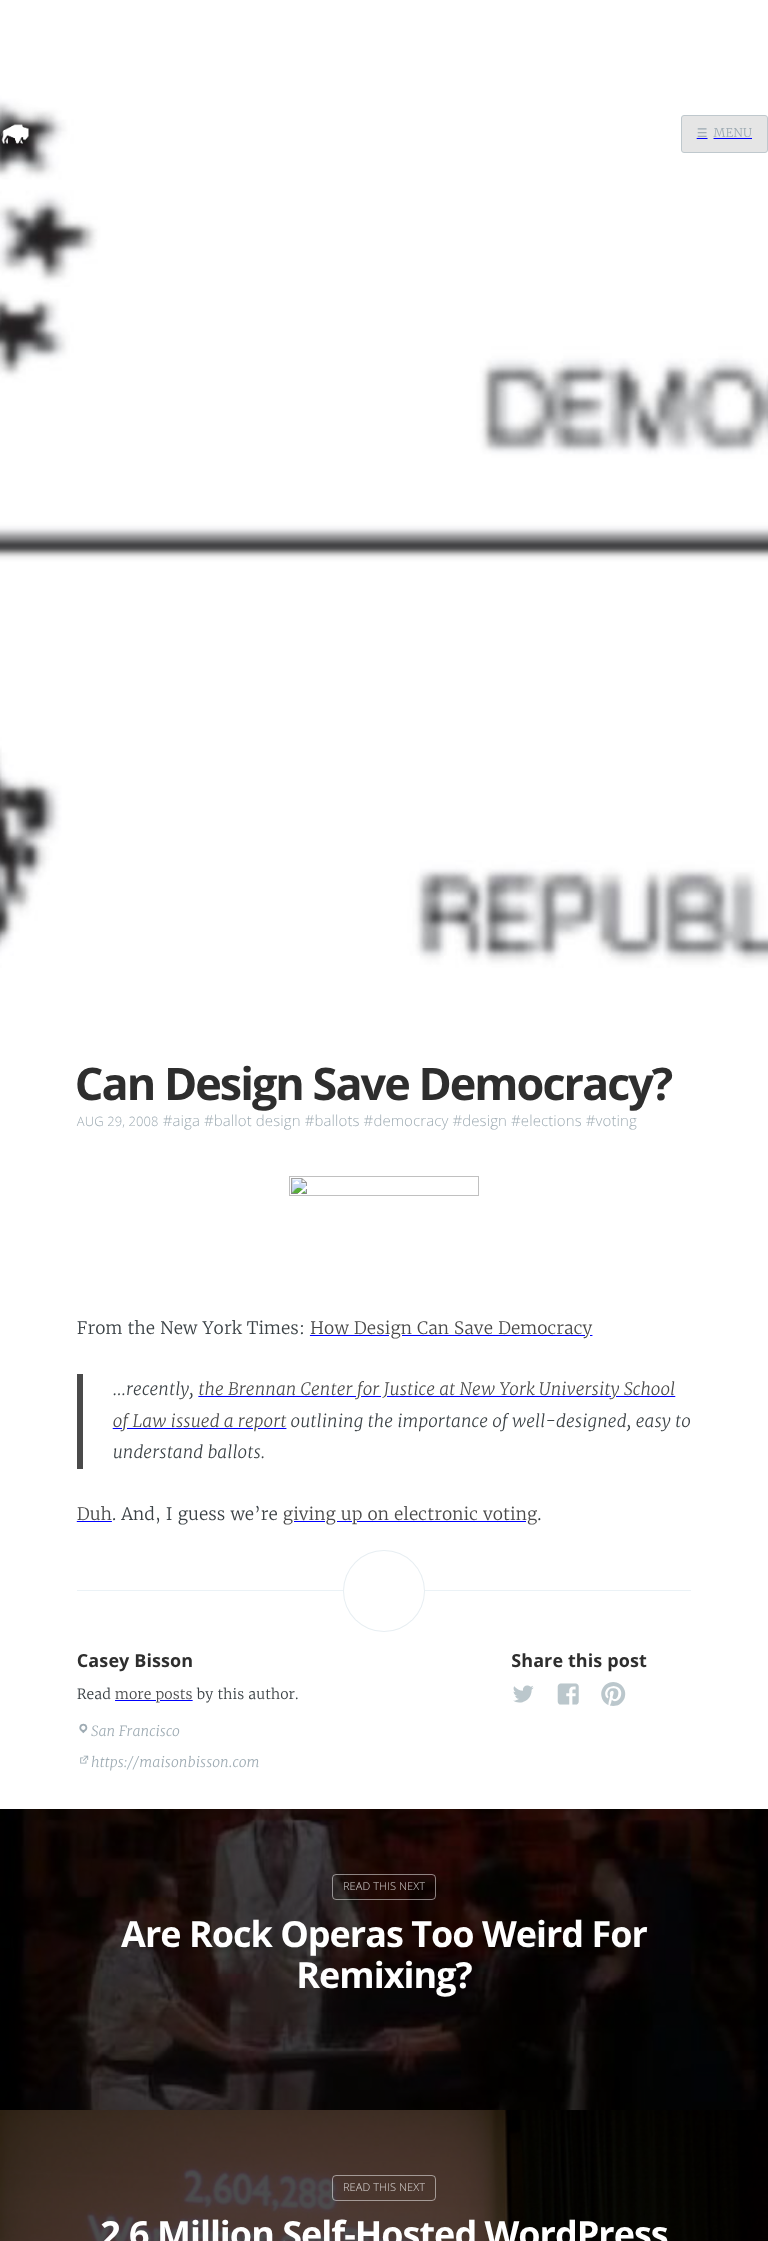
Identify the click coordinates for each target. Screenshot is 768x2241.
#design (479, 1121)
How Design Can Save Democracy (451, 1328)
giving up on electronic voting (410, 1514)
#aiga (181, 1121)
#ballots (332, 1121)
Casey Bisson (135, 1661)
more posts (154, 1694)
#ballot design (252, 1121)
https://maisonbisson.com (175, 1762)
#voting (611, 1121)
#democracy (406, 1121)
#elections (546, 1121)
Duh (94, 1514)
